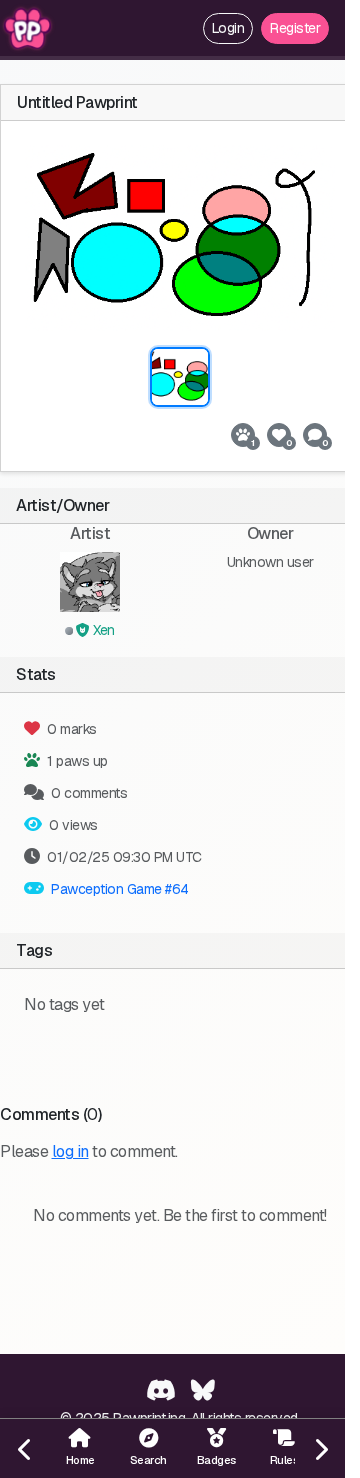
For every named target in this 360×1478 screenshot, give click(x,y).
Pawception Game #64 (120, 889)
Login (228, 28)
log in (70, 1151)
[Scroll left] (25, 1448)
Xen (102, 630)
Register (295, 28)
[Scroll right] (320, 1448)
